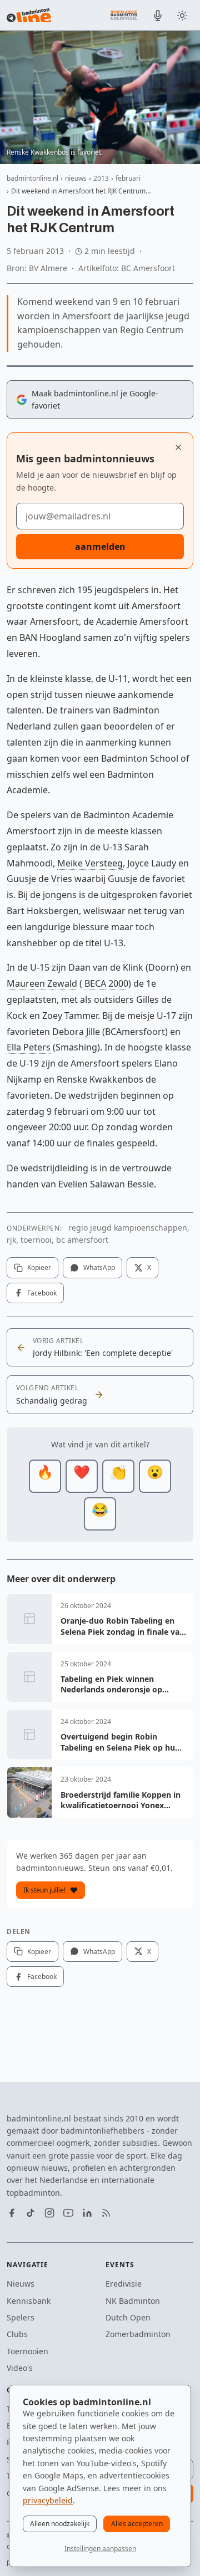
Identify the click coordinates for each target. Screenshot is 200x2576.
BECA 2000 (106, 983)
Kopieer (39, 1267)
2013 (101, 178)
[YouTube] (68, 2213)
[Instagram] (49, 2213)
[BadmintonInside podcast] (158, 16)
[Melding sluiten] (178, 447)
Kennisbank (29, 2301)
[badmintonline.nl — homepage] (29, 16)
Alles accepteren (137, 2524)
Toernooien (27, 2351)
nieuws (76, 178)
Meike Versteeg (90, 863)
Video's (20, 2368)
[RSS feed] (106, 2213)
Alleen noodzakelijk (60, 2524)
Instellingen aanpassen (100, 2549)
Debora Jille (76, 1032)
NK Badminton (133, 2301)
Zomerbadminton (138, 2334)
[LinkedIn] (87, 2213)
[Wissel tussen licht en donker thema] (182, 16)
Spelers (21, 2317)
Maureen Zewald (42, 983)
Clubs (17, 2334)
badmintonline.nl (32, 178)
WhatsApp (99, 1267)
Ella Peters (29, 1047)
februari (128, 178)
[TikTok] (31, 2213)
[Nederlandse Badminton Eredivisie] (124, 15)
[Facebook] (12, 2213)
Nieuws (21, 2284)
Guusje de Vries (39, 879)
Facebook (42, 1293)
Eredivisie (124, 2284)
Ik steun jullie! (44, 1890)
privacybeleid (48, 2500)
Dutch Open (128, 2317)
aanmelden (100, 547)
